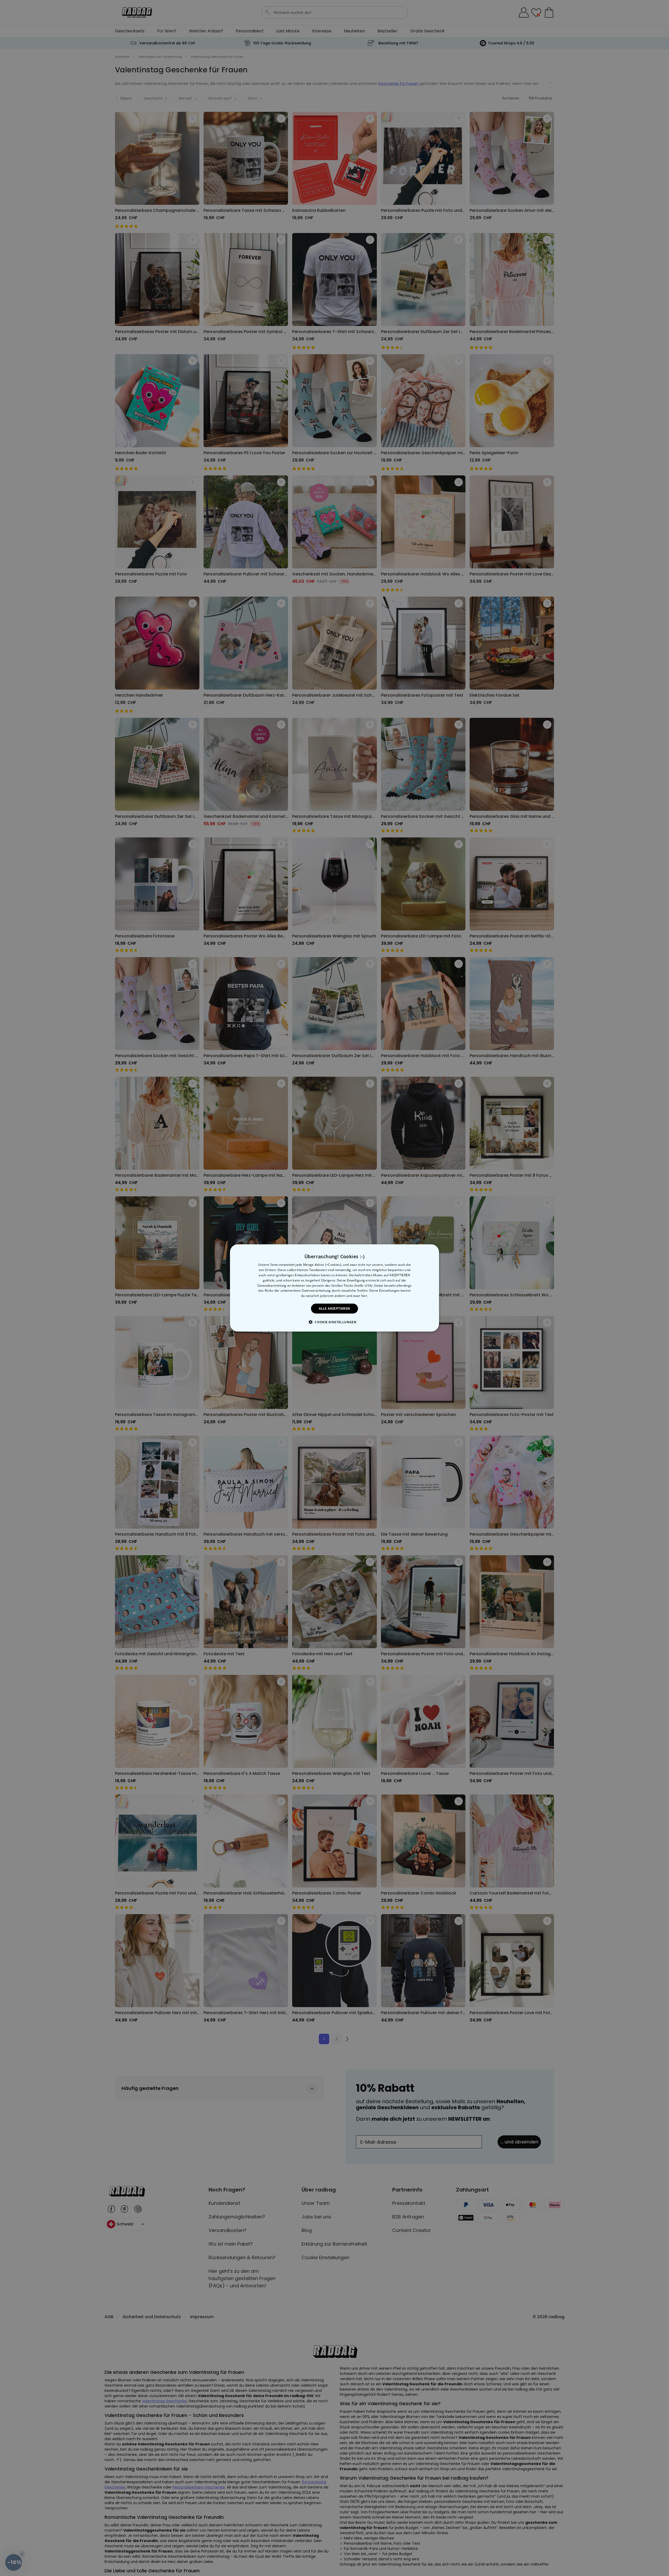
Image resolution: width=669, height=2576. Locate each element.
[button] (334, 1322)
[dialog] (334, 1288)
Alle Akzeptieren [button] (334, 1309)
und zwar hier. (357, 1296)
